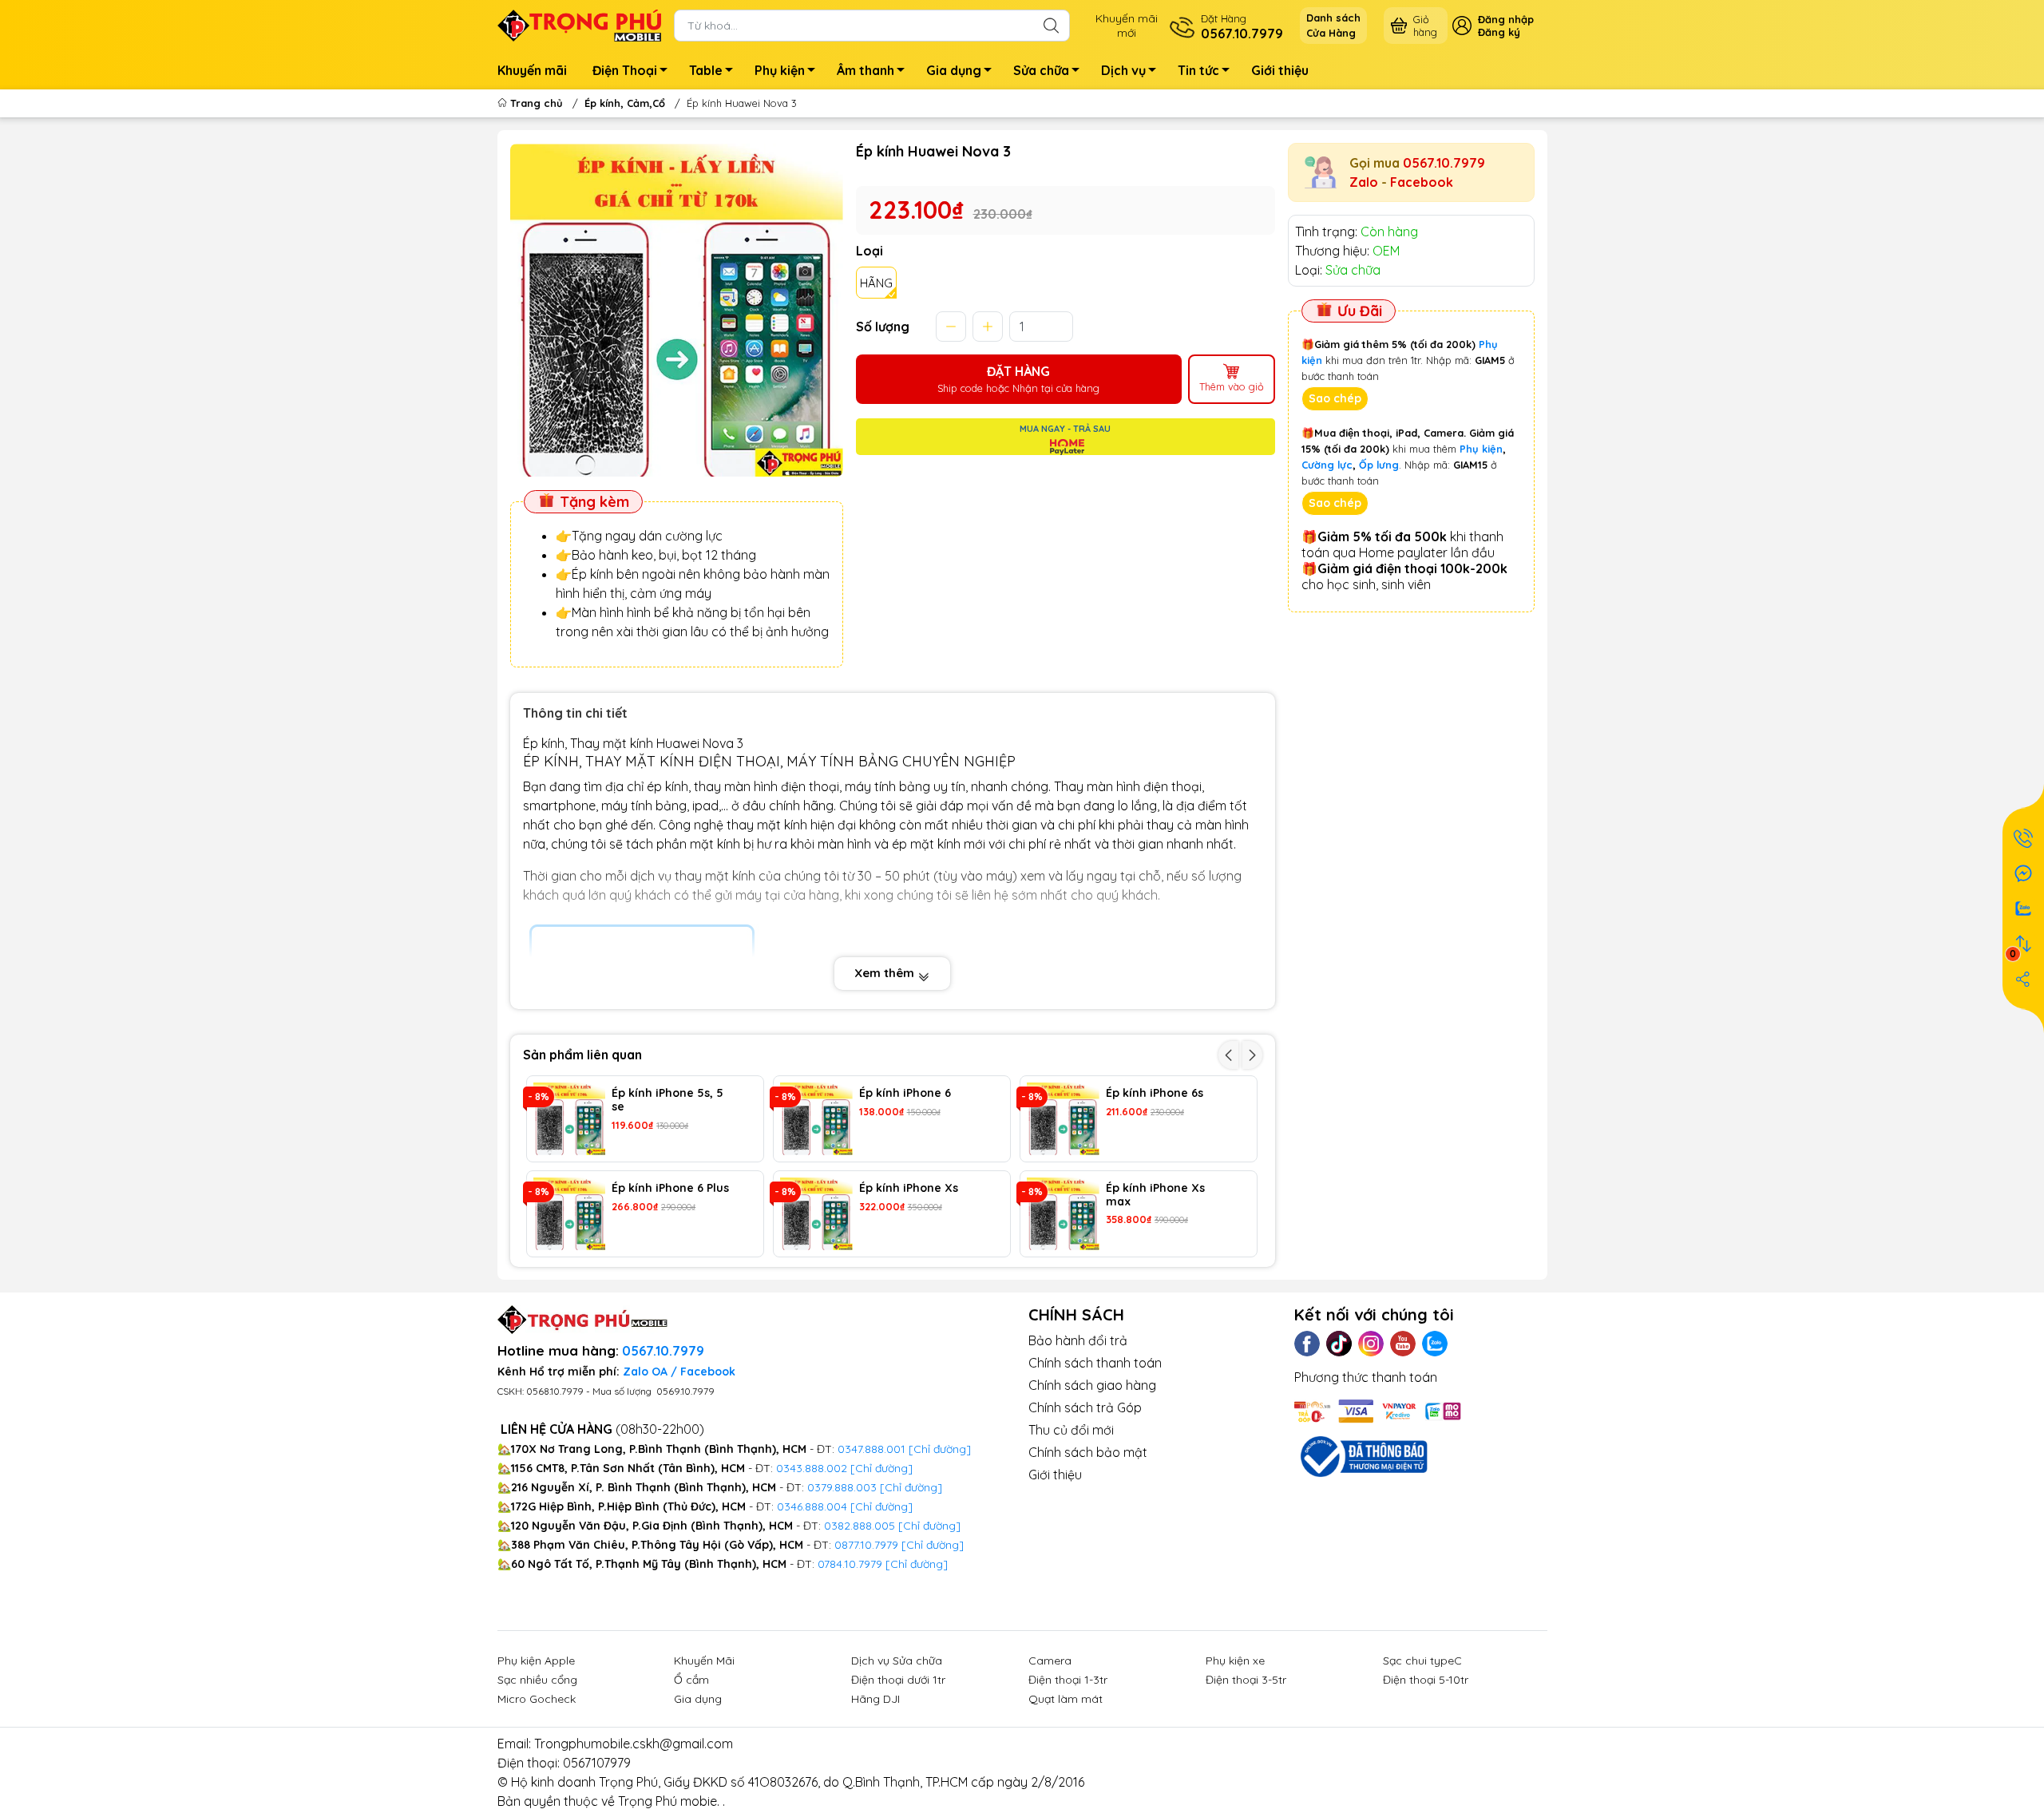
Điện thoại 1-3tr (1068, 1680)
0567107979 (597, 1763)
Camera (1050, 1661)
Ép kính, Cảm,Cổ (625, 103)
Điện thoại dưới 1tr (898, 1680)
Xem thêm (886, 973)
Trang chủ (537, 103)
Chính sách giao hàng (1092, 1385)
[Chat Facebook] (2023, 873)
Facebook (1422, 182)
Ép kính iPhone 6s (1155, 1093)
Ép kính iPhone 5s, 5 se (667, 1100)
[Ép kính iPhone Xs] (816, 1214)
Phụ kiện (780, 70)
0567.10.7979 (1444, 163)
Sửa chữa (1041, 70)
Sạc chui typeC (1422, 1661)
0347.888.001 (873, 1449)
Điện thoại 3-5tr (1246, 1680)
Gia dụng (954, 70)
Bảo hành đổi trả (1078, 1340)
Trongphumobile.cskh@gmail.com (634, 1744)
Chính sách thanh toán (1095, 1363)
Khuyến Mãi (704, 1661)
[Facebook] (1307, 1344)
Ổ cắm (691, 1680)
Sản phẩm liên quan (582, 1055)
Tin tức (1198, 70)
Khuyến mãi (532, 70)
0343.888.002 (812, 1468)
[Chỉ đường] (933, 1545)
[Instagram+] (1371, 1344)
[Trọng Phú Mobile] (580, 24)
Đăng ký (1499, 32)
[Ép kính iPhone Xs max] (1063, 1214)
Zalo (1364, 182)
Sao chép (1335, 398)
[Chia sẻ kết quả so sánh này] (2023, 979)
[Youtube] (1403, 1344)
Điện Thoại (625, 70)
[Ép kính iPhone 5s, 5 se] (570, 1119)
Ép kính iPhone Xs (909, 1188)
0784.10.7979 (850, 1564)
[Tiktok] (1339, 1344)
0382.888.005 (860, 1526)
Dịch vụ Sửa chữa (897, 1661)
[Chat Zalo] (2023, 908)
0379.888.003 (842, 1487)
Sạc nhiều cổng (537, 1680)
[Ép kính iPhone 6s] (1063, 1119)
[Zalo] (1435, 1344)
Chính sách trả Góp (1085, 1407)
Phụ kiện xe (1235, 1661)
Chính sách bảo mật (1088, 1452)
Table (706, 70)
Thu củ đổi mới (1071, 1430)
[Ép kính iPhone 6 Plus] (570, 1214)
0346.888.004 (812, 1506)
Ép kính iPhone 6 (905, 1093)
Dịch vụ (1123, 70)
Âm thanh (866, 70)
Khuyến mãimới (1127, 26)
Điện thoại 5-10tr (1426, 1680)
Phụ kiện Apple (536, 1661)
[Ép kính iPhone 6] (816, 1119)
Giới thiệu (1280, 70)
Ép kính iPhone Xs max (1155, 1195)
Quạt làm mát (1066, 1699)
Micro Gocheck (537, 1699)
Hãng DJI (875, 1699)
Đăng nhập (1506, 19)
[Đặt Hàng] (2023, 838)
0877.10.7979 (866, 1545)
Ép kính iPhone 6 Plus (670, 1188)
